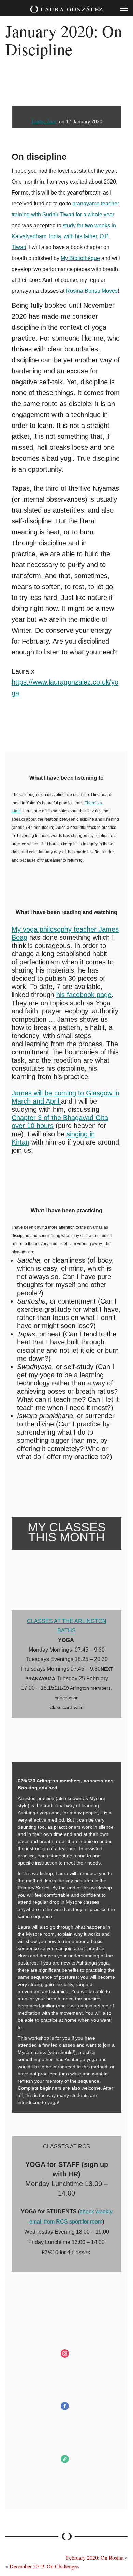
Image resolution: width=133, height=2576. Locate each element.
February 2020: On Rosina (95, 2557)
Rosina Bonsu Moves (92, 291)
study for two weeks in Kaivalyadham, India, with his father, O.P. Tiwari (64, 236)
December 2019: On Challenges (44, 2566)
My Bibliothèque (80, 258)
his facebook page (84, 995)
